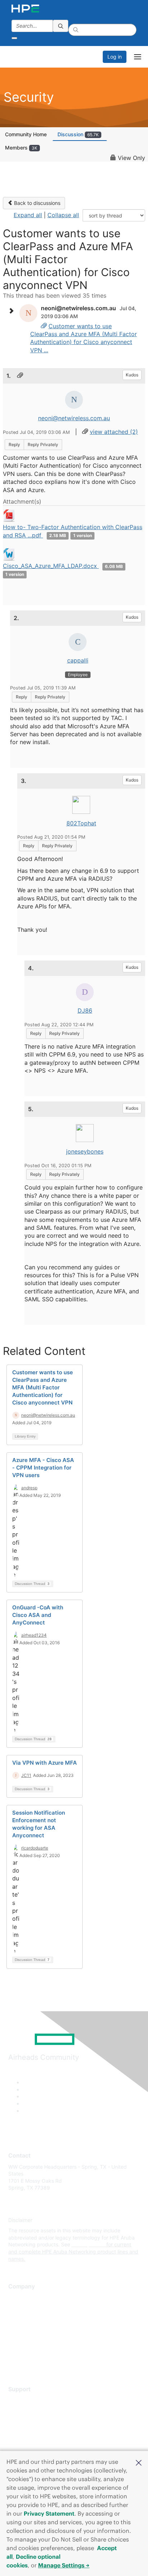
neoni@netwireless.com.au (74, 418)
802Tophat (81, 823)
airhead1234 (34, 1635)
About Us (19, 2298)
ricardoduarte (35, 1848)
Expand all (28, 215)
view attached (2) (114, 432)
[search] (61, 26)
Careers (17, 2308)
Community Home (26, 134)
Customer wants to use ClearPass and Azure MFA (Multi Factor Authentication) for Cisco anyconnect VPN (43, 1387)
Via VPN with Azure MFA (45, 1763)
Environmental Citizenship (38, 2329)
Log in (115, 57)
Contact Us (21, 2319)
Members (21, 148)
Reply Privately (43, 444)
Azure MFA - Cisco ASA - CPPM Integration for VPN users (43, 1468)
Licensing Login (27, 2442)
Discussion (78, 134)
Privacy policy (25, 2340)
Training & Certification (35, 2421)
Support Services (29, 2400)
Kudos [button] (132, 375)
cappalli (78, 660)
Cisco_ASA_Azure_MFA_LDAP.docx (51, 566)
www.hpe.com (88, 2244)
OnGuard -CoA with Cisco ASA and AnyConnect (38, 1615)
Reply (14, 444)
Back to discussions (36, 203)
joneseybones (85, 1151)
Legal (15, 2361)
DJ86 (85, 1010)
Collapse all (63, 215)
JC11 (26, 1775)
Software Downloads (33, 2432)
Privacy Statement (49, 2513)
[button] (139, 2462)
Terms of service (28, 2350)
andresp (29, 1488)
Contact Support (28, 2411)
